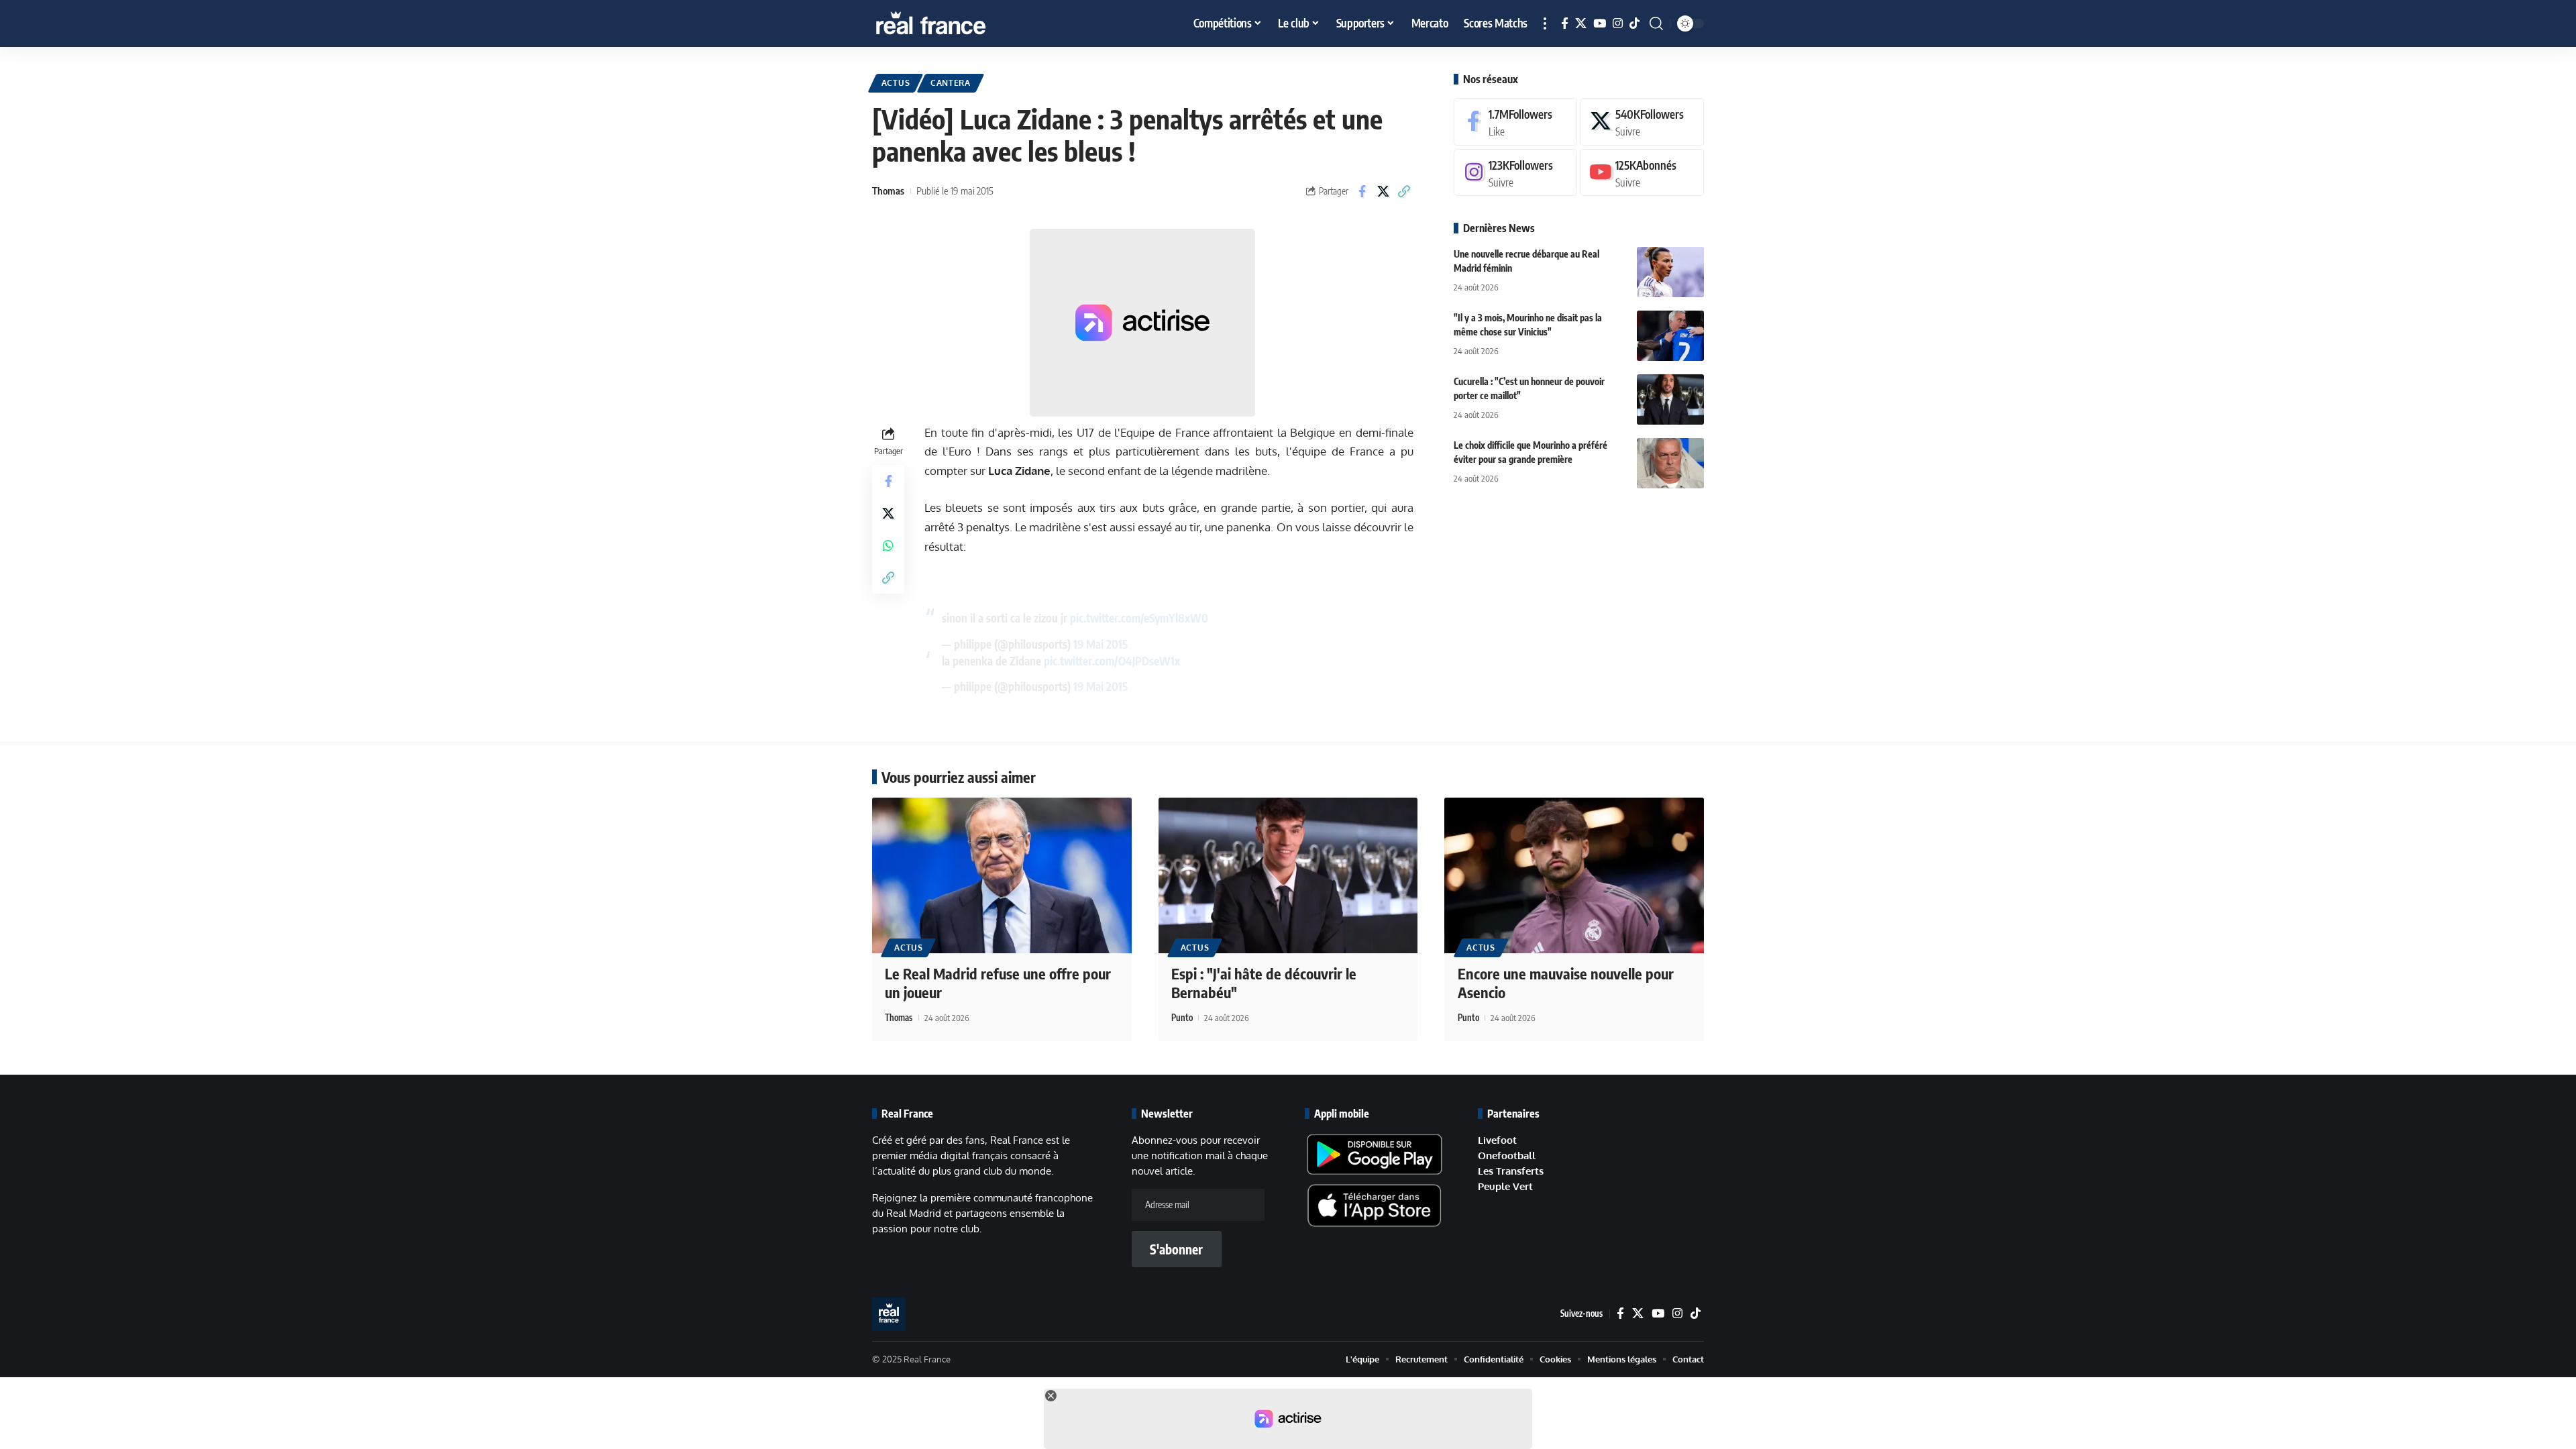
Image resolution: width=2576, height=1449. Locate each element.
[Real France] (959, 23)
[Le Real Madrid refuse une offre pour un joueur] (1002, 875)
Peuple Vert (1505, 1186)
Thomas (888, 191)
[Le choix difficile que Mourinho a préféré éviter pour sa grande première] (1670, 463)
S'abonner (1176, 1249)
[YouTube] (1600, 24)
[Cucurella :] (1670, 399)
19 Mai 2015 (1101, 644)
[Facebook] (1565, 24)
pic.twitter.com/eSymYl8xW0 (1139, 618)
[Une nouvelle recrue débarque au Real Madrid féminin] (1670, 272)
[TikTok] (1634, 24)
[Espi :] (1288, 875)
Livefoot (1497, 1140)
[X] (1581, 24)
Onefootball (1507, 1156)
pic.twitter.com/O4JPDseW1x (1112, 661)
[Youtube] (1642, 173)
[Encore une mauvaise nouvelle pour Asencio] (1574, 875)
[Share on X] (1383, 191)
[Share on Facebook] (1362, 191)
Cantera (951, 83)
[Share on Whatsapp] (888, 545)
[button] (1545, 23)
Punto (1182, 1018)
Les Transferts (1511, 1171)
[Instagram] (1618, 24)
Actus (896, 83)
